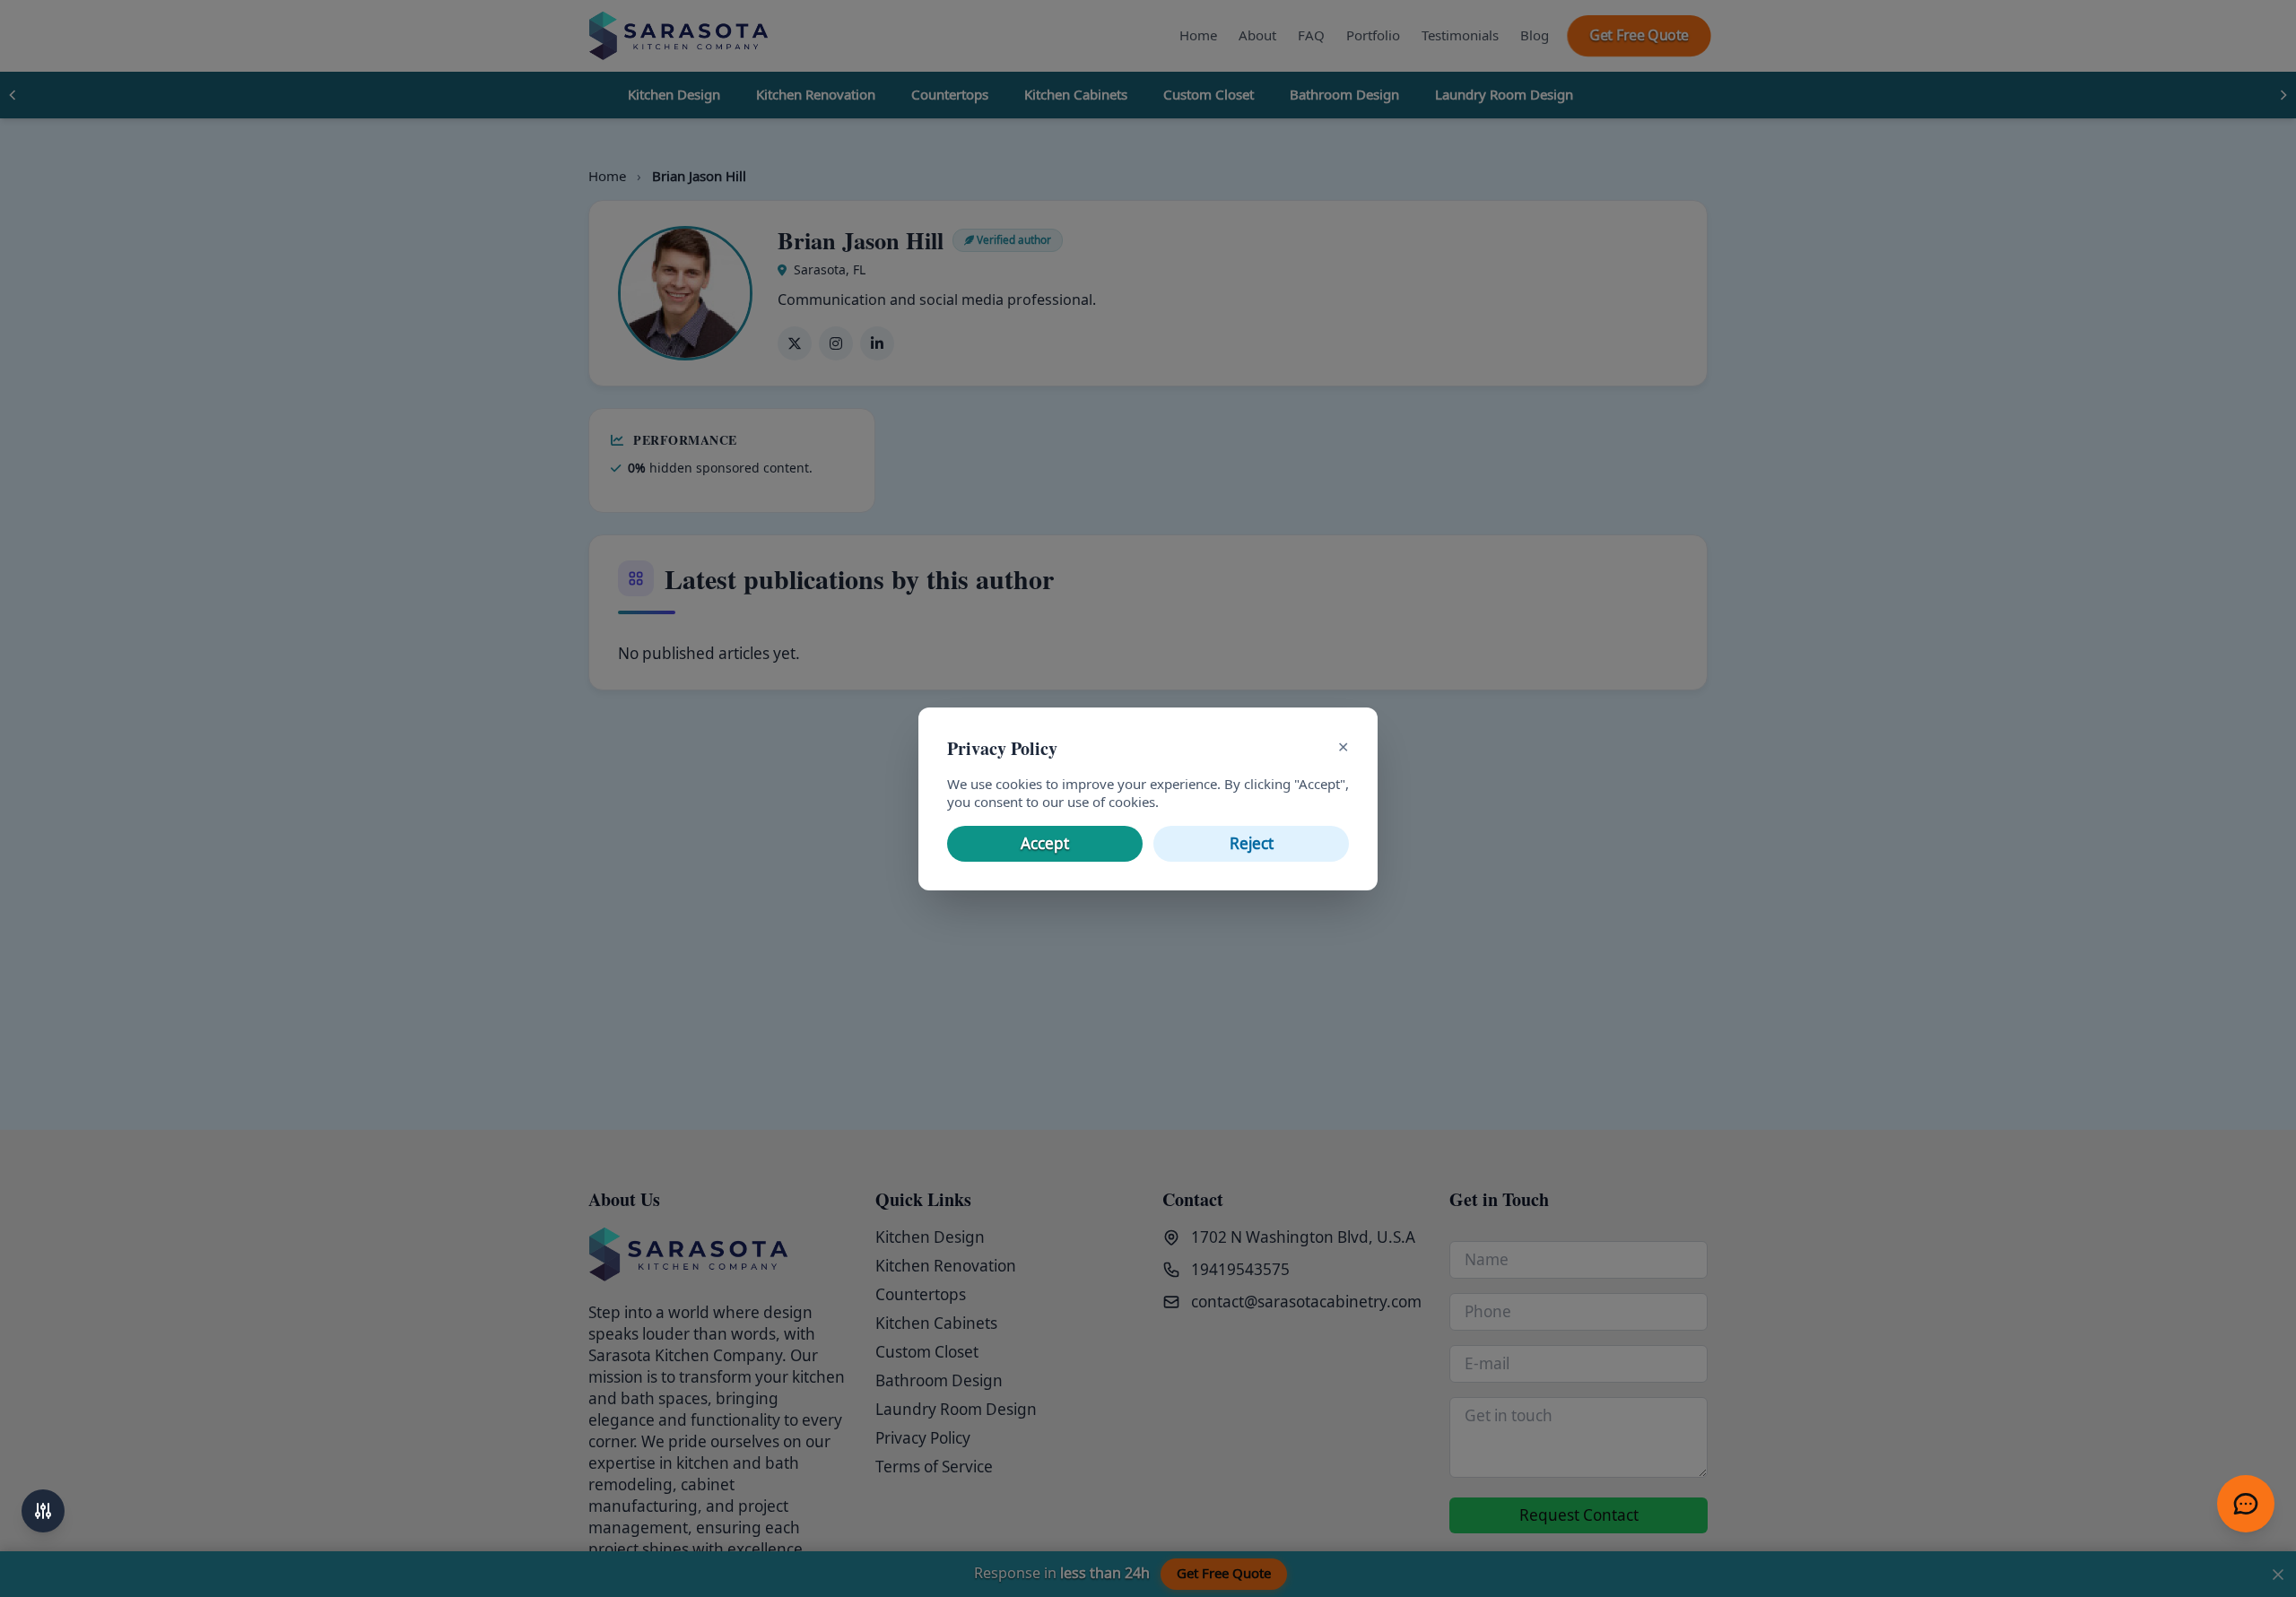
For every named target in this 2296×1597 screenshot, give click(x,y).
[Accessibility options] (43, 1511)
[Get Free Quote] (2246, 1504)
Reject (1252, 844)
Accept (1045, 844)
